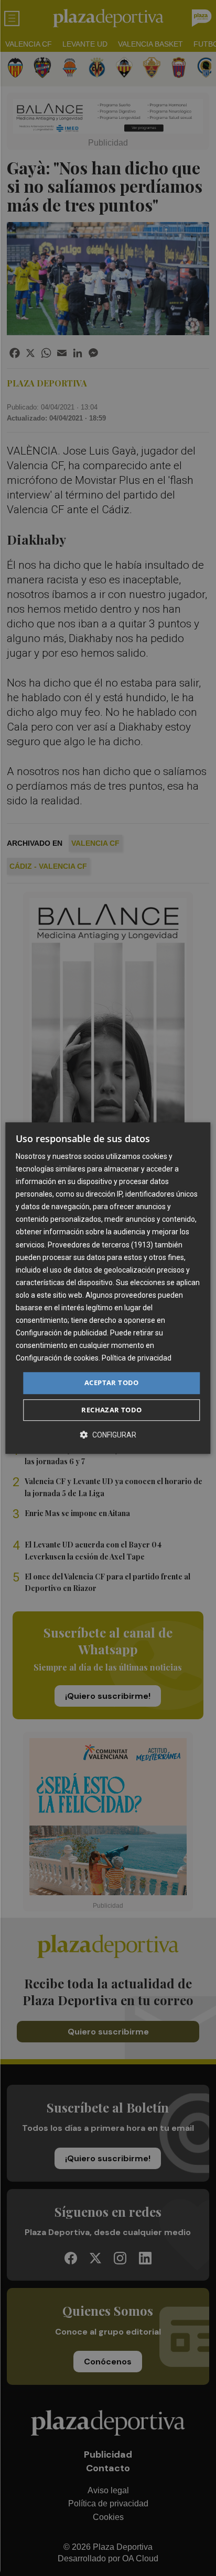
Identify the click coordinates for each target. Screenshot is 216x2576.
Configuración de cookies (57, 1358)
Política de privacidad (137, 1358)
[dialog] (108, 1288)
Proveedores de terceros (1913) (100, 1245)
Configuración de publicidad (61, 1333)
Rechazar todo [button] (111, 1410)
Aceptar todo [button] (112, 1383)
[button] (108, 1435)
